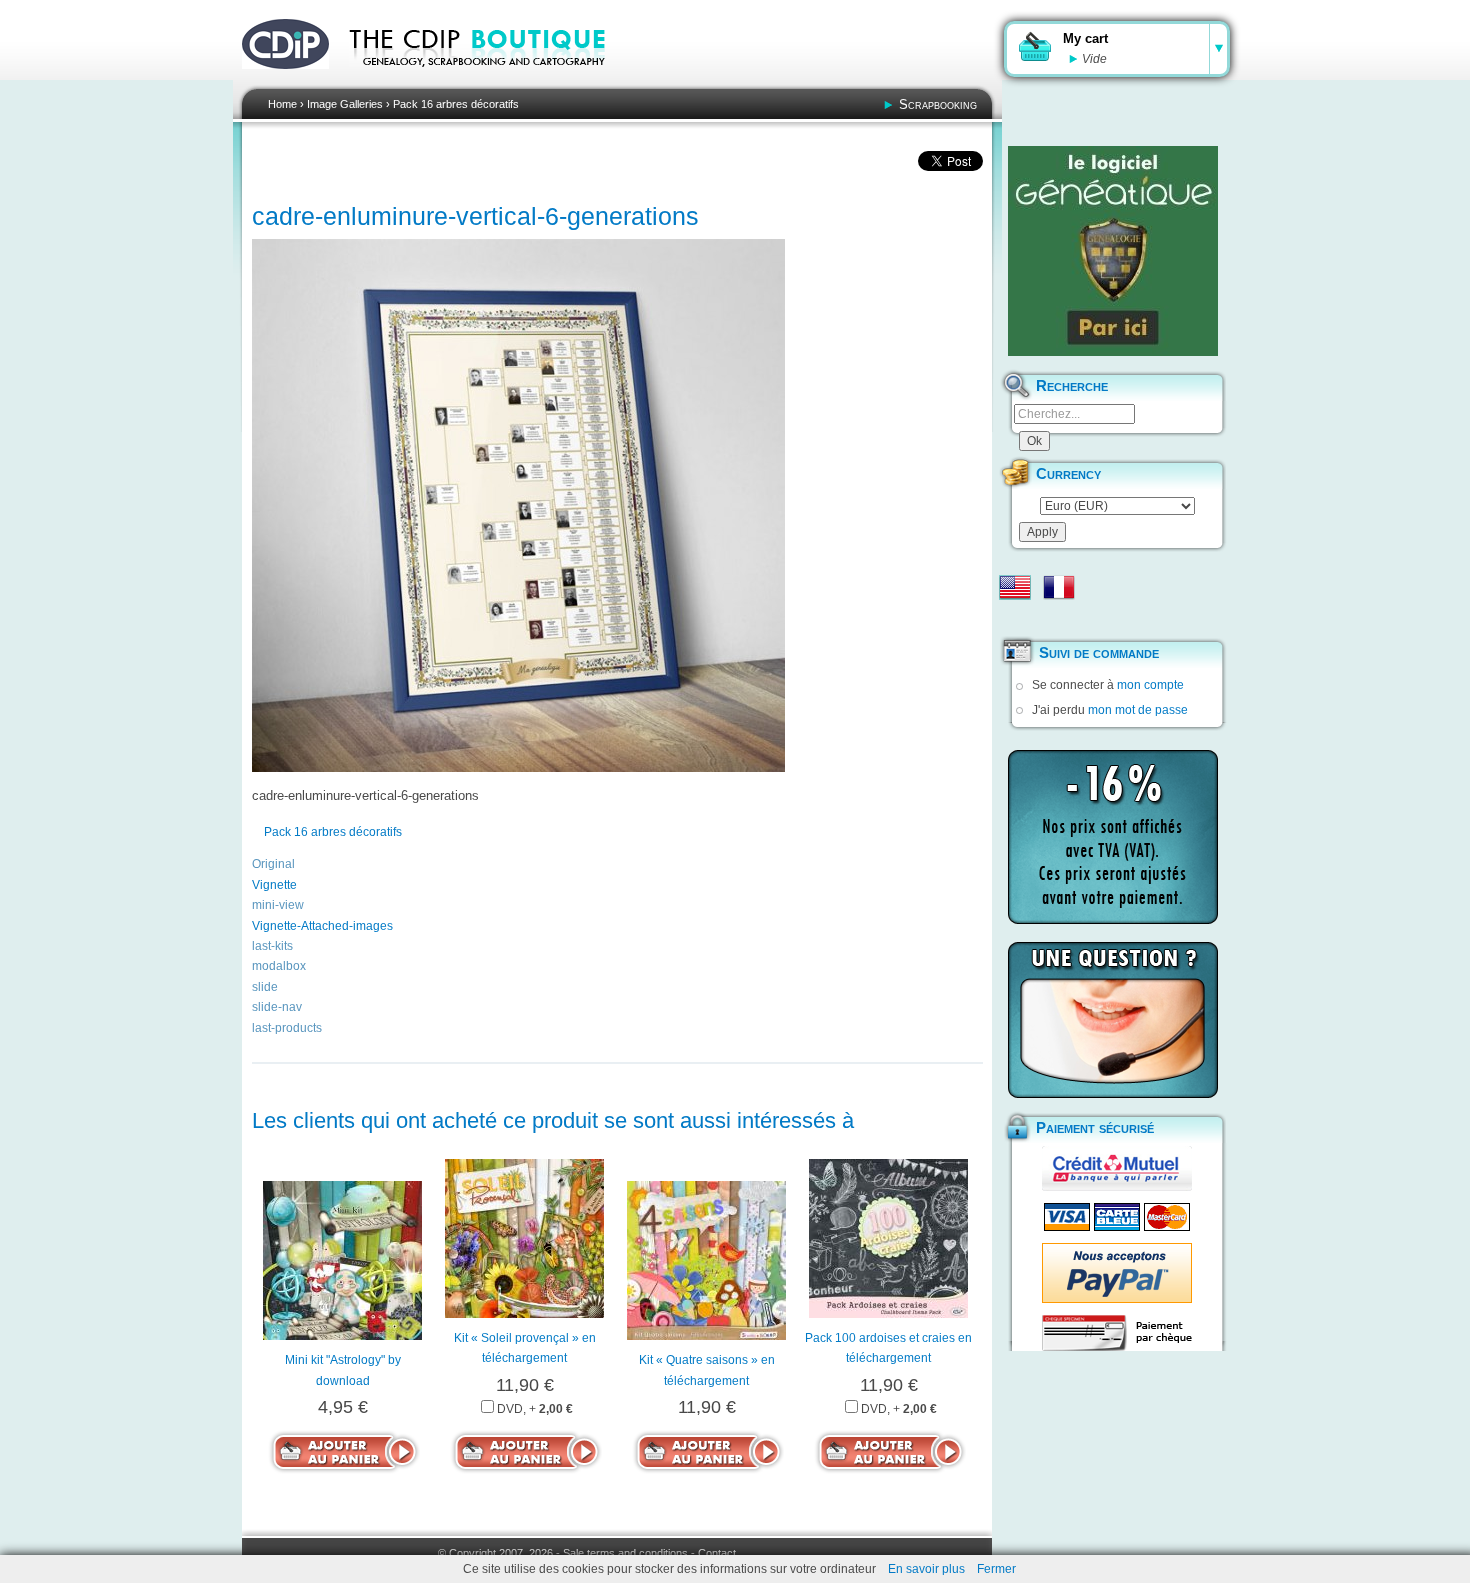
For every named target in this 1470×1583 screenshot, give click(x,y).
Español (1015, 619)
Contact (717, 1553)
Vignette (274, 885)
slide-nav (277, 1007)
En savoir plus (926, 1569)
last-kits (272, 946)
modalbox (279, 966)
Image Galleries (345, 104)
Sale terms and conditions (625, 1553)
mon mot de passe (1138, 710)
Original (273, 864)
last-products (287, 1028)
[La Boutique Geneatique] (1113, 251)
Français (1059, 587)
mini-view (278, 905)
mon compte (1150, 685)
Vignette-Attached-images (322, 926)
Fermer (996, 1569)
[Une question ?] (1113, 1020)
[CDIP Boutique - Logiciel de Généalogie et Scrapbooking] (491, 80)
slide (265, 987)
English (1015, 587)
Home (282, 104)
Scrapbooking (938, 104)
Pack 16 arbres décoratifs (456, 104)
